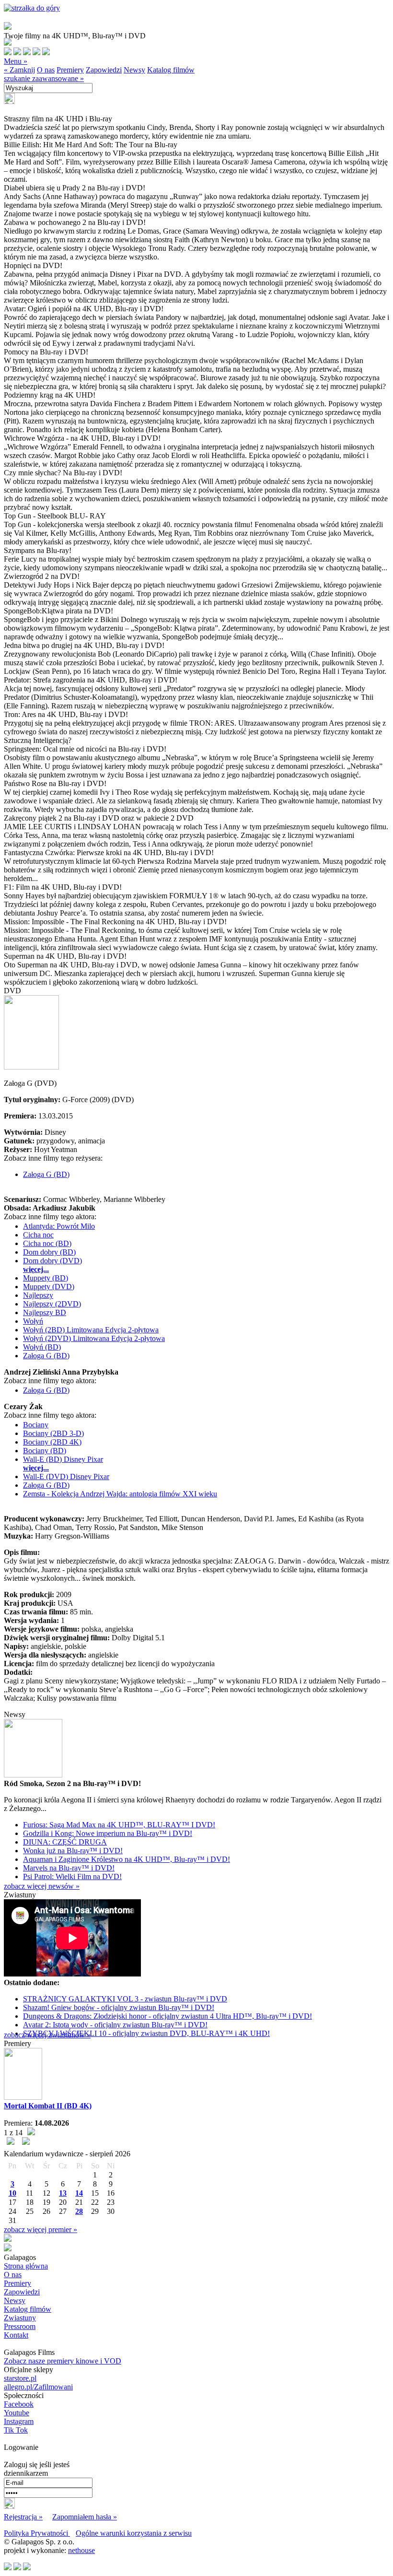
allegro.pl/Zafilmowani (38, 2387)
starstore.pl (20, 2378)
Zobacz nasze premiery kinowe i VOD (63, 2361)
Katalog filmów (171, 70)
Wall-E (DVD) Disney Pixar (66, 1476)
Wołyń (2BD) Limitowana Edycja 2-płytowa (91, 1330)
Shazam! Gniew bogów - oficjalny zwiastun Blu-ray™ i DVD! (119, 2007)
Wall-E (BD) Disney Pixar (63, 1459)
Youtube (17, 2413)
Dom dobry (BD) (49, 1252)
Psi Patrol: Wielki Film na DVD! (72, 1876)
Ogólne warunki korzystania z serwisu (134, 2533)
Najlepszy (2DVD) (52, 1304)
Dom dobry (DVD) (52, 1261)
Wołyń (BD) (42, 1347)
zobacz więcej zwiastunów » (47, 2035)
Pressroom (20, 2326)
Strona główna (26, 2266)
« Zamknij (19, 70)
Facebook (19, 2404)
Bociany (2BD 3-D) (53, 1433)
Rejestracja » (23, 2517)
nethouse (81, 2550)
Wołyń (33, 1321)
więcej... (36, 1269)
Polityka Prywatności (37, 2533)
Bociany (36, 1425)
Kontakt (16, 2335)
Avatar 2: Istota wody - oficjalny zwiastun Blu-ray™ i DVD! (115, 2025)
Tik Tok (16, 2430)
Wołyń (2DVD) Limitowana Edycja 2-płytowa (94, 1338)
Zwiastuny (20, 2318)
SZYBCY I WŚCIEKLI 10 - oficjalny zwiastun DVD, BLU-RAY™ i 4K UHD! (146, 2033)
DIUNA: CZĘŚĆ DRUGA (65, 1842)
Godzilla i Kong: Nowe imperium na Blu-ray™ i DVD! (108, 1833)
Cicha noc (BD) (47, 1243)
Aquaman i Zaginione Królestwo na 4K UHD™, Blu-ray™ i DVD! (127, 1859)
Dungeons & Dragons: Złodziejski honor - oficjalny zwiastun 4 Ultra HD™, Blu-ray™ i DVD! (168, 2016)
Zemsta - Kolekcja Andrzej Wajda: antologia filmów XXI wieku (120, 1494)
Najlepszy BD (45, 1312)
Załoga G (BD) (46, 1174)
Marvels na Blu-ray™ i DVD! (69, 1868)
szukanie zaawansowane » (44, 78)
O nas (46, 70)
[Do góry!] (32, 8)
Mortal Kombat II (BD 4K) (48, 2106)
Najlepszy (38, 1295)
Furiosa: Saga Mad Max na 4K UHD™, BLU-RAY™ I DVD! (119, 1825)
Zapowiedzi (104, 70)
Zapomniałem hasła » (85, 2517)
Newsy (134, 70)
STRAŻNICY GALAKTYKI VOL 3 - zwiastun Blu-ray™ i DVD (125, 1999)
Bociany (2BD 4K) (52, 1442)
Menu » (16, 61)
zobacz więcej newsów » (42, 1886)
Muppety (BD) (46, 1278)
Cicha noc (38, 1235)
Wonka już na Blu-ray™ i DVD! (73, 1851)
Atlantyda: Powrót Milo (59, 1226)
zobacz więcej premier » (40, 2229)
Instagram (19, 2421)
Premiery (70, 70)
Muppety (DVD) (49, 1287)
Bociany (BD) (45, 1451)
